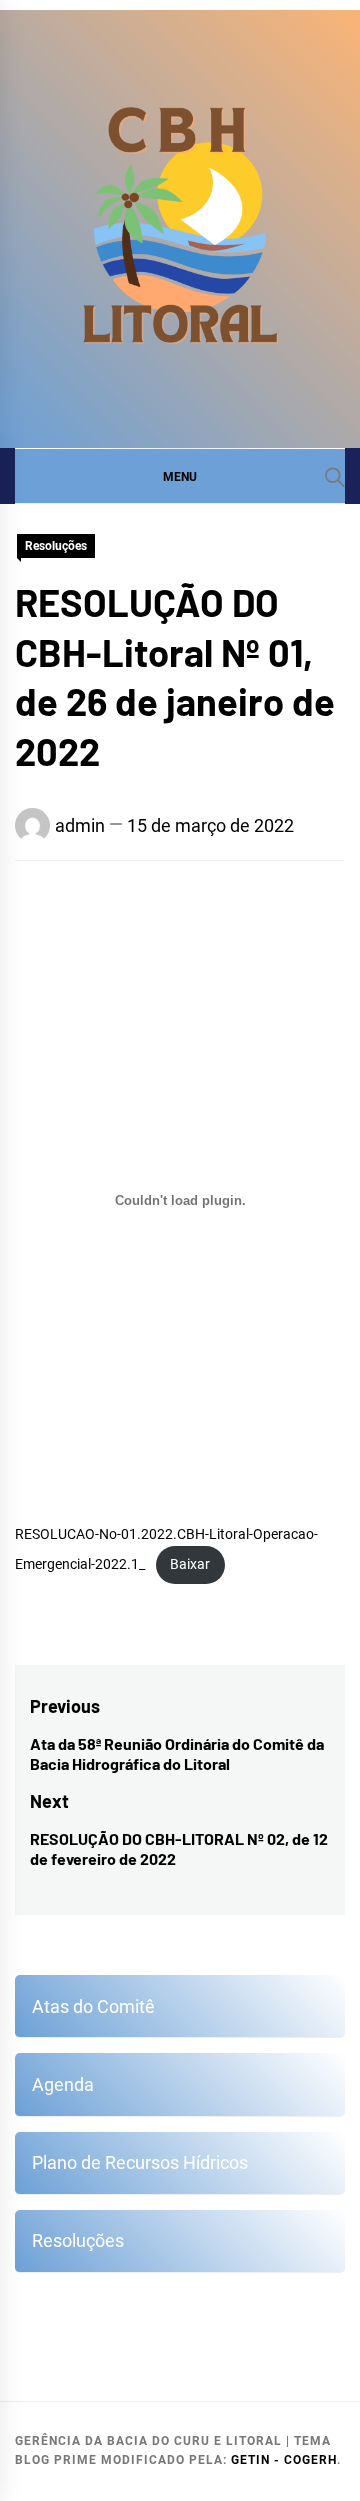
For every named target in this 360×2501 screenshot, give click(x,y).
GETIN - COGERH (284, 2460)
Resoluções (56, 546)
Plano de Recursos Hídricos (140, 2162)
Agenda (63, 2084)
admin (80, 825)
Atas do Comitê (93, 2006)
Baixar (190, 1564)
